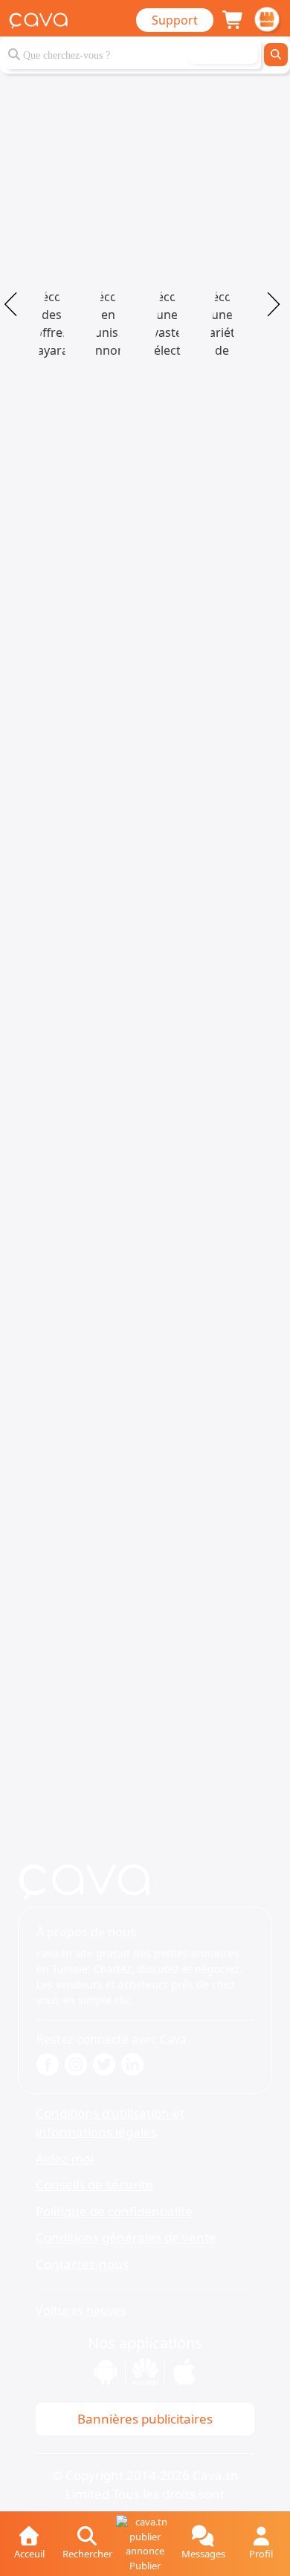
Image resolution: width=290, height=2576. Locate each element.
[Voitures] (52, 317)
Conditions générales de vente (126, 2237)
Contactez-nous (82, 2264)
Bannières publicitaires (145, 2419)
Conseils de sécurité (94, 2184)
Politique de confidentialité (114, 2211)
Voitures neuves (81, 2311)
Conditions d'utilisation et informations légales (110, 2123)
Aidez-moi (65, 2158)
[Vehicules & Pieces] (222, 317)
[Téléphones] (167, 317)
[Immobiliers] (108, 317)
